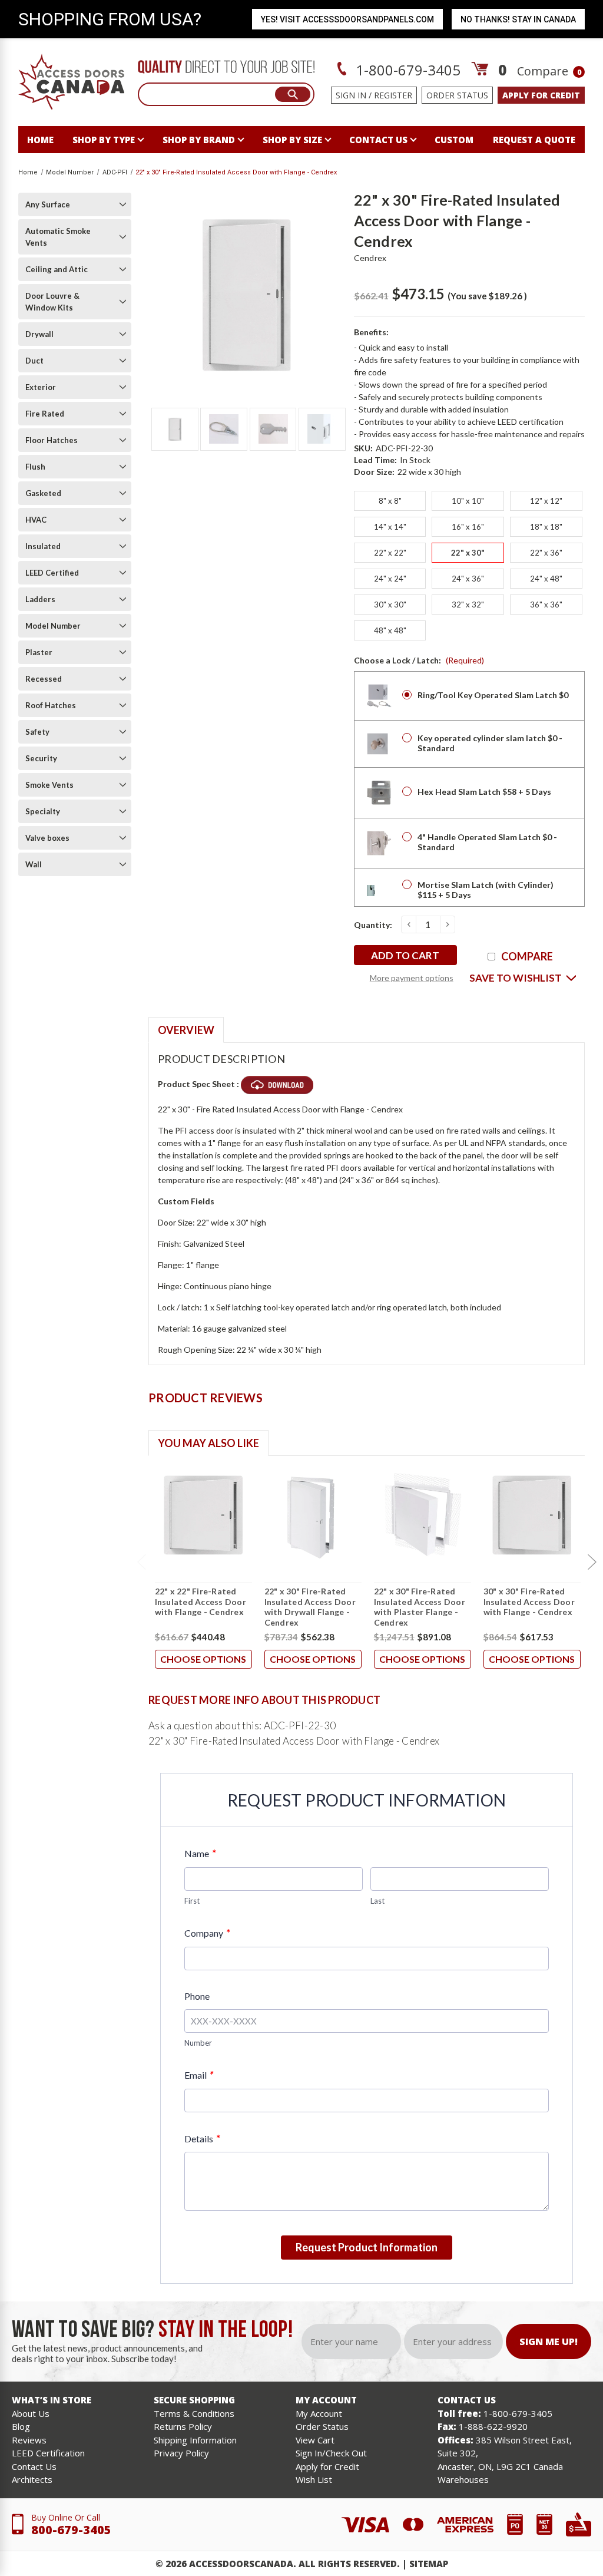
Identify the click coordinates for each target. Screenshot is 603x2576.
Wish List (314, 2479)
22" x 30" (468, 553)
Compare (549, 71)
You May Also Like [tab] (208, 1443)
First (192, 1901)
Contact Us (34, 2466)
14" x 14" (390, 527)
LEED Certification (48, 2453)
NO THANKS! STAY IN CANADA (518, 19)
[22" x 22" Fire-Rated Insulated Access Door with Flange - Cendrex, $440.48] (203, 1515)
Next (592, 1563)
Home (40, 140)
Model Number (53, 626)
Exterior (41, 387)
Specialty (43, 811)
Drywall (39, 334)
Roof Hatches (51, 705)
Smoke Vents (49, 785)
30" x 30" (390, 605)
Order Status (457, 95)
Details (202, 2139)
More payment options (412, 978)
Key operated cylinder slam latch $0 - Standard (490, 743)
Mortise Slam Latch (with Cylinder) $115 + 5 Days (486, 890)
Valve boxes (47, 838)
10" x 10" (468, 501)
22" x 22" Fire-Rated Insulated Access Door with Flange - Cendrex (201, 1601)
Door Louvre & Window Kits (52, 302)
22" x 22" (390, 553)
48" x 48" (390, 630)
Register (393, 95)
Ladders (40, 599)
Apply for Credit (327, 2466)
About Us (31, 2413)
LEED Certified (52, 573)
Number (198, 2043)
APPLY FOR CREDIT (541, 95)
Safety (37, 732)
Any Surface (48, 204)
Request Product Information (367, 2247)
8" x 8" (390, 501)
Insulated (43, 546)
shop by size (292, 140)
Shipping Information (195, 2440)
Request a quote (534, 140)
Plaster (39, 652)
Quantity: (373, 925)
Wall (34, 864)
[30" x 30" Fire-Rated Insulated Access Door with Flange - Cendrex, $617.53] (532, 1515)
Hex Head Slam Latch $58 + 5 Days (484, 792)
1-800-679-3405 (406, 70)
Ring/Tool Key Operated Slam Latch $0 (493, 695)
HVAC (36, 520)
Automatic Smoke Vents (58, 237)
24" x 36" (468, 579)
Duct (34, 361)
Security (41, 758)
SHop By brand (199, 140)
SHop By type (104, 140)
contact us (378, 140)
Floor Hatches (52, 440)
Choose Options (203, 1659)
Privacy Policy (181, 2453)
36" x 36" (546, 605)
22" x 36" (546, 553)
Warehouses (463, 2479)
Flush (35, 467)
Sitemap (429, 2564)
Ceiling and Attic (57, 269)
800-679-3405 (71, 2530)
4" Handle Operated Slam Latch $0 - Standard (487, 842)
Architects (32, 2479)
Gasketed (43, 493)
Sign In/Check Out (331, 2453)
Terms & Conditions (194, 2413)
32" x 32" (468, 605)
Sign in (351, 95)
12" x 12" (546, 501)
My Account (319, 2413)
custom (454, 140)
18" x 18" (546, 527)
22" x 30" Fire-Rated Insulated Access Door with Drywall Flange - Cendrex (310, 1607)
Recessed (44, 679)
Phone (197, 1996)
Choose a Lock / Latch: (419, 660)
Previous (141, 1563)
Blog (21, 2426)
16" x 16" (468, 527)
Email (199, 2075)
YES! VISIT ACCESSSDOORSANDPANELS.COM (347, 19)
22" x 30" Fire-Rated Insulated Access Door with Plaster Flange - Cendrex (420, 1607)
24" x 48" (546, 579)
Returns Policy (183, 2426)
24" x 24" (390, 579)
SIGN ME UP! (549, 2341)
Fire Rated (45, 414)
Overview (186, 1030)
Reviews (29, 2440)
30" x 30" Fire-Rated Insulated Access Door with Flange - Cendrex (529, 1601)
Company (207, 1933)
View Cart (315, 2440)
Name (200, 1853)
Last (377, 1901)
